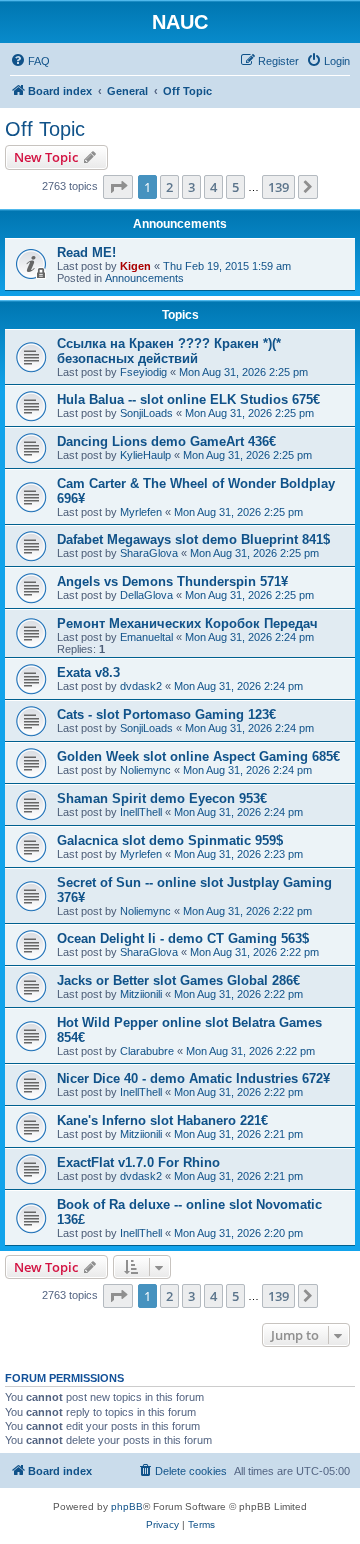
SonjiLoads (146, 413)
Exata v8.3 (88, 672)
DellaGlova (146, 595)
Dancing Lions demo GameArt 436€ (166, 441)
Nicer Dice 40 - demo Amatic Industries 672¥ (193, 1078)
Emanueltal (146, 637)
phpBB (127, 1506)
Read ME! (86, 252)
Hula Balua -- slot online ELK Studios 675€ (188, 399)
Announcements (144, 278)
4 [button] (213, 187)
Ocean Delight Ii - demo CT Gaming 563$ (183, 938)
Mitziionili (141, 994)
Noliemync (145, 770)
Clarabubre (147, 1051)
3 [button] (191, 187)
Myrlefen (141, 512)
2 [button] (169, 187)
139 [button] (278, 187)
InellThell (141, 812)
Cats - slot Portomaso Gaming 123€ (166, 714)
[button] (118, 187)
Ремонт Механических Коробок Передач (187, 623)
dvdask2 (141, 686)
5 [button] (235, 187)
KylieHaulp (145, 455)
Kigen (135, 266)
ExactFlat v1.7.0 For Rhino (138, 1162)
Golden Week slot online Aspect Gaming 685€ (198, 756)
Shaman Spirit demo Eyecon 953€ (162, 798)
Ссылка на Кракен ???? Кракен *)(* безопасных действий (169, 351)
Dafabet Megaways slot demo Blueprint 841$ (193, 539)
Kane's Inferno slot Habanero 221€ (162, 1120)
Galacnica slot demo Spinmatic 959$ (170, 840)
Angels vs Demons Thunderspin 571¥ (172, 581)
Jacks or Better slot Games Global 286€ (178, 980)
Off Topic (45, 129)
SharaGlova (149, 553)
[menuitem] (30, 61)
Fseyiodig (143, 372)
